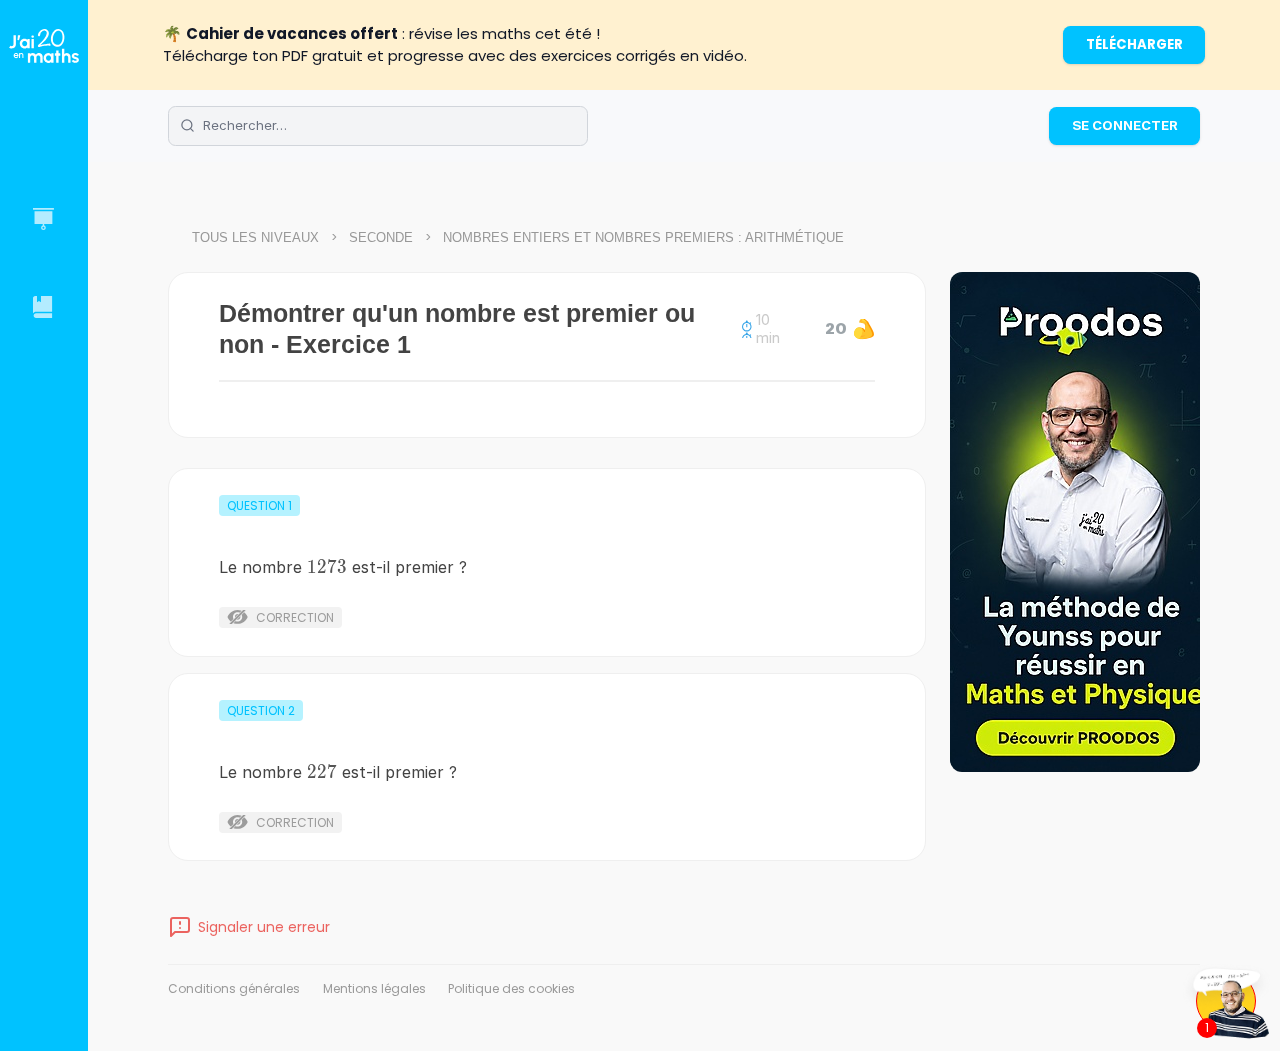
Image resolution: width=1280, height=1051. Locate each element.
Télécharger (1134, 44)
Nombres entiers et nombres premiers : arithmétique (643, 237)
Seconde (381, 237)
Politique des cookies (511, 988)
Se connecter (1125, 125)
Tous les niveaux (255, 237)
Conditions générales (234, 988)
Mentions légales (374, 988)
